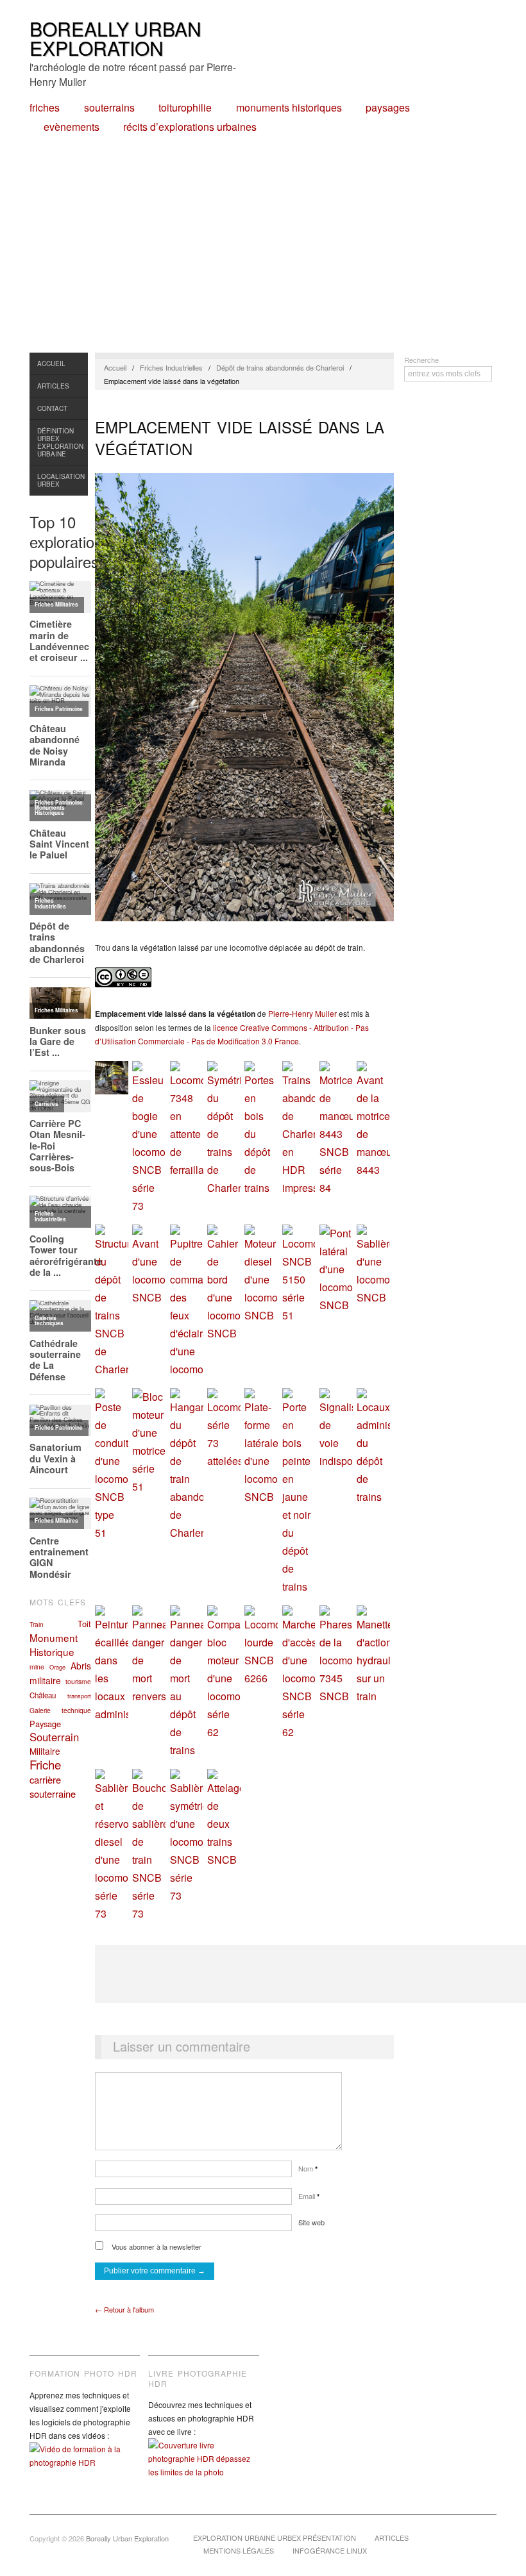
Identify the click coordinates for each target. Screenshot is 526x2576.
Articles (53, 386)
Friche (45, 1764)
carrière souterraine (53, 1786)
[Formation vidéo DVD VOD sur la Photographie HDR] (85, 2465)
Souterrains (109, 108)
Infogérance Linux (330, 2550)
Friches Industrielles (171, 367)
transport (79, 1696)
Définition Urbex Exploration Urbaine (60, 442)
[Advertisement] (263, 256)
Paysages (388, 108)
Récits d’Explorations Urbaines (190, 127)
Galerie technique (60, 1710)
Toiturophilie (185, 108)
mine (37, 1667)
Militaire (45, 1751)
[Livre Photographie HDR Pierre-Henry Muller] (203, 2468)
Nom (308, 2168)
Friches (45, 108)
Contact (52, 408)
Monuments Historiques (289, 108)
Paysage (45, 1724)
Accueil (51, 364)
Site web (311, 2222)
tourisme (78, 1681)
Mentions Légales (239, 2550)
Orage (57, 1667)
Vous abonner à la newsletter (156, 2246)
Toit (84, 1624)
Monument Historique (54, 1644)
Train (37, 1624)
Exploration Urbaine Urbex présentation (275, 2538)
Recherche (421, 360)
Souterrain (54, 1737)
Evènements (72, 127)
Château (43, 1695)
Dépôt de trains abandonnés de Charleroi (280, 367)
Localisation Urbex (61, 480)
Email (309, 2196)
